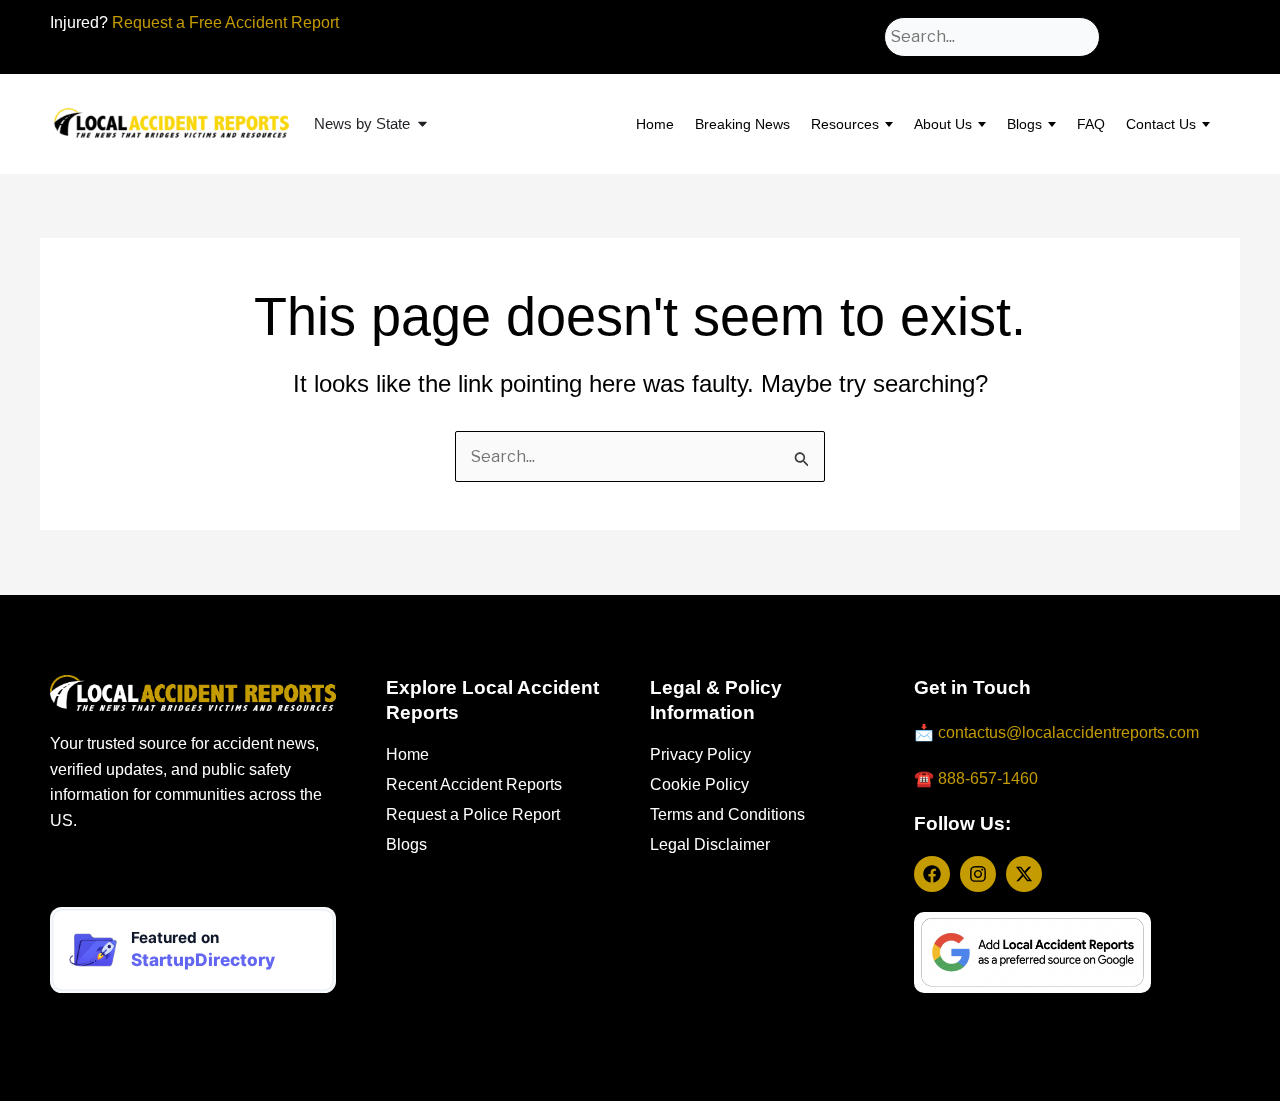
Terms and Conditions (727, 814)
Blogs (1024, 124)
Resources (845, 124)
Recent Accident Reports (474, 784)
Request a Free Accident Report (225, 22)
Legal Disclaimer (710, 844)
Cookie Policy (699, 784)
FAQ (1091, 124)
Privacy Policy (700, 754)
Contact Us (1161, 124)
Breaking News (742, 124)
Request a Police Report (473, 814)
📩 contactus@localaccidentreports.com (1056, 732)
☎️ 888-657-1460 (976, 778)
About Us (943, 124)
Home (655, 124)
